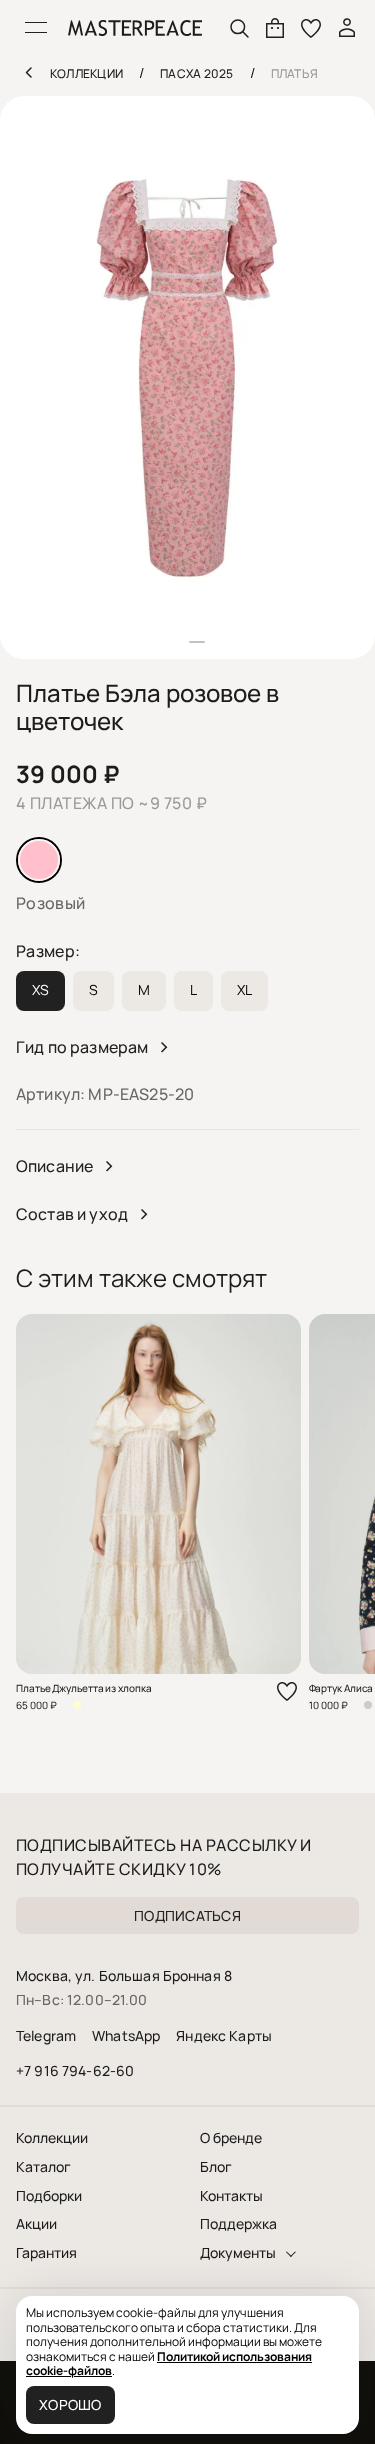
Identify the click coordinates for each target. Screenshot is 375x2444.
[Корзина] (275, 28)
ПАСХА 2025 (196, 73)
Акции (36, 2224)
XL (244, 989)
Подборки (49, 2196)
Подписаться (187, 1915)
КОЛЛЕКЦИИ (86, 73)
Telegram (46, 2035)
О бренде (231, 2138)
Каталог (43, 2167)
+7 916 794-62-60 (75, 2070)
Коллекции (52, 2138)
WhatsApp (126, 2035)
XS (40, 989)
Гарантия (46, 2253)
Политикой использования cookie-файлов (169, 2363)
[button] (179, 642)
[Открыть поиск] (239, 28)
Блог (216, 2167)
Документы (238, 2253)
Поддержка (238, 2224)
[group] (187, 377)
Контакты (231, 2196)
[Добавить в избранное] (287, 1691)
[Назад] (28, 72)
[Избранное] (311, 28)
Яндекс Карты (224, 2035)
